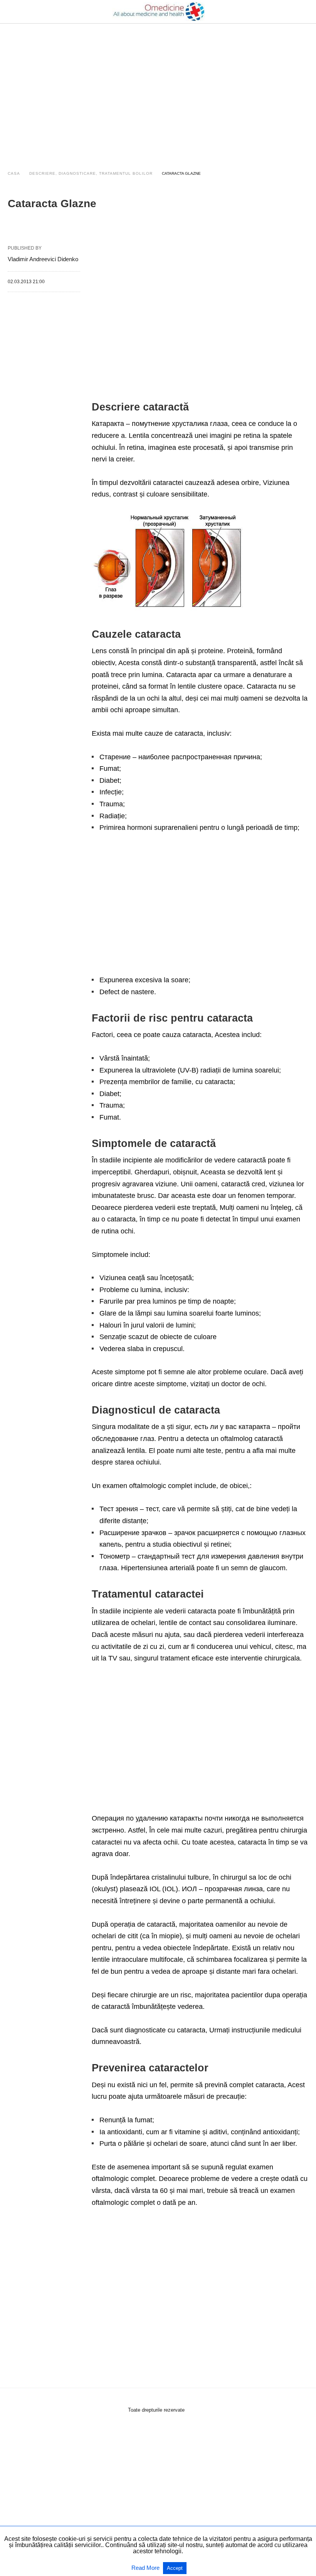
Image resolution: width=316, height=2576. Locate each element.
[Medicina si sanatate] (158, 12)
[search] (305, 12)
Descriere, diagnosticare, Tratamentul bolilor (91, 173)
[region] (158, 90)
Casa (14, 173)
